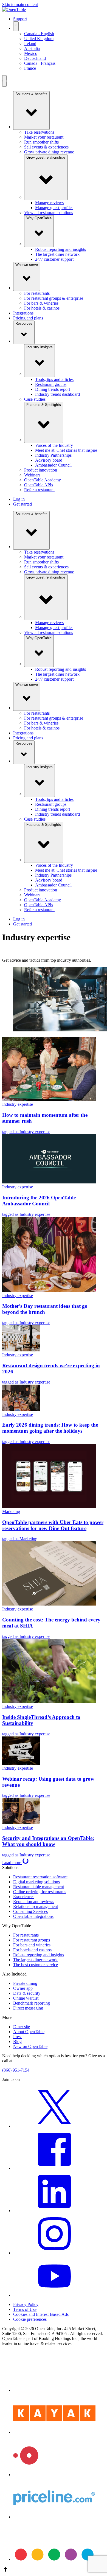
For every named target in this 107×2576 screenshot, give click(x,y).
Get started (22, 504)
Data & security (27, 1993)
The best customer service (36, 1965)
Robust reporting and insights (60, 249)
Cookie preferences (30, 2319)
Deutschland (35, 58)
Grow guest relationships (46, 157)
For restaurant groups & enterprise (54, 298)
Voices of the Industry (54, 445)
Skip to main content (20, 5)
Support (20, 19)
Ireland (30, 44)
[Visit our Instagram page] (54, 2253)
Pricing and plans (28, 318)
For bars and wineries (32, 1945)
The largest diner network (57, 254)
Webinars (32, 475)
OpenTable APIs (39, 485)
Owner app (23, 1988)
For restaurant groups (32, 1940)
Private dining (25, 1983)
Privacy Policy (26, 2304)
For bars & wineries (41, 303)
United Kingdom (39, 39)
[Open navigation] (4, 78)
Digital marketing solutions (36, 1882)
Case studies (35, 399)
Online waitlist (26, 1998)
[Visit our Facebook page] (54, 2168)
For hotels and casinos (32, 1950)
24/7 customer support (54, 259)
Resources (24, 323)
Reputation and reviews (34, 1902)
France (30, 68)
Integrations (23, 313)
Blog (17, 2042)
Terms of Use (25, 2309)
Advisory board (49, 460)
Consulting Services (30, 1911)
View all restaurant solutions (49, 213)
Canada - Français (40, 63)
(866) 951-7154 (16, 2070)
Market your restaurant (44, 137)
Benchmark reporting (32, 2003)
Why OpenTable (39, 218)
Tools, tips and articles (54, 379)
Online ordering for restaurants (40, 1892)
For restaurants (37, 293)
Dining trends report (53, 389)
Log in (19, 499)
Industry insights (40, 347)
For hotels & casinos (42, 308)
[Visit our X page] (54, 2126)
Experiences (24, 1897)
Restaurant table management (39, 1887)
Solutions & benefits (31, 94)
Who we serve (27, 265)
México (31, 53)
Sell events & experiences (46, 147)
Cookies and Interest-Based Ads (41, 2314)
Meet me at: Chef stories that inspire (66, 450)
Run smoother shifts (41, 142)
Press (18, 2037)
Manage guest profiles (54, 208)
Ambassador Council (53, 465)
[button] (54, 2570)
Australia (32, 48)
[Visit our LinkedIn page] (54, 2211)
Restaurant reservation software (40, 1877)
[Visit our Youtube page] (54, 2295)
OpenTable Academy (43, 480)
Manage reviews (49, 203)
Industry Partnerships (53, 455)
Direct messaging (28, 2008)
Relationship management (36, 1906)
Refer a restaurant (39, 490)
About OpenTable (29, 2032)
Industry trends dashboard (57, 394)
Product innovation (41, 470)
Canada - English (39, 34)
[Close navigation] (4, 84)
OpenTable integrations (33, 1916)
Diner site (22, 2027)
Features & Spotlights (44, 405)
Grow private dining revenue (49, 152)
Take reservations (39, 132)
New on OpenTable (30, 2046)
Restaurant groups (51, 384)
